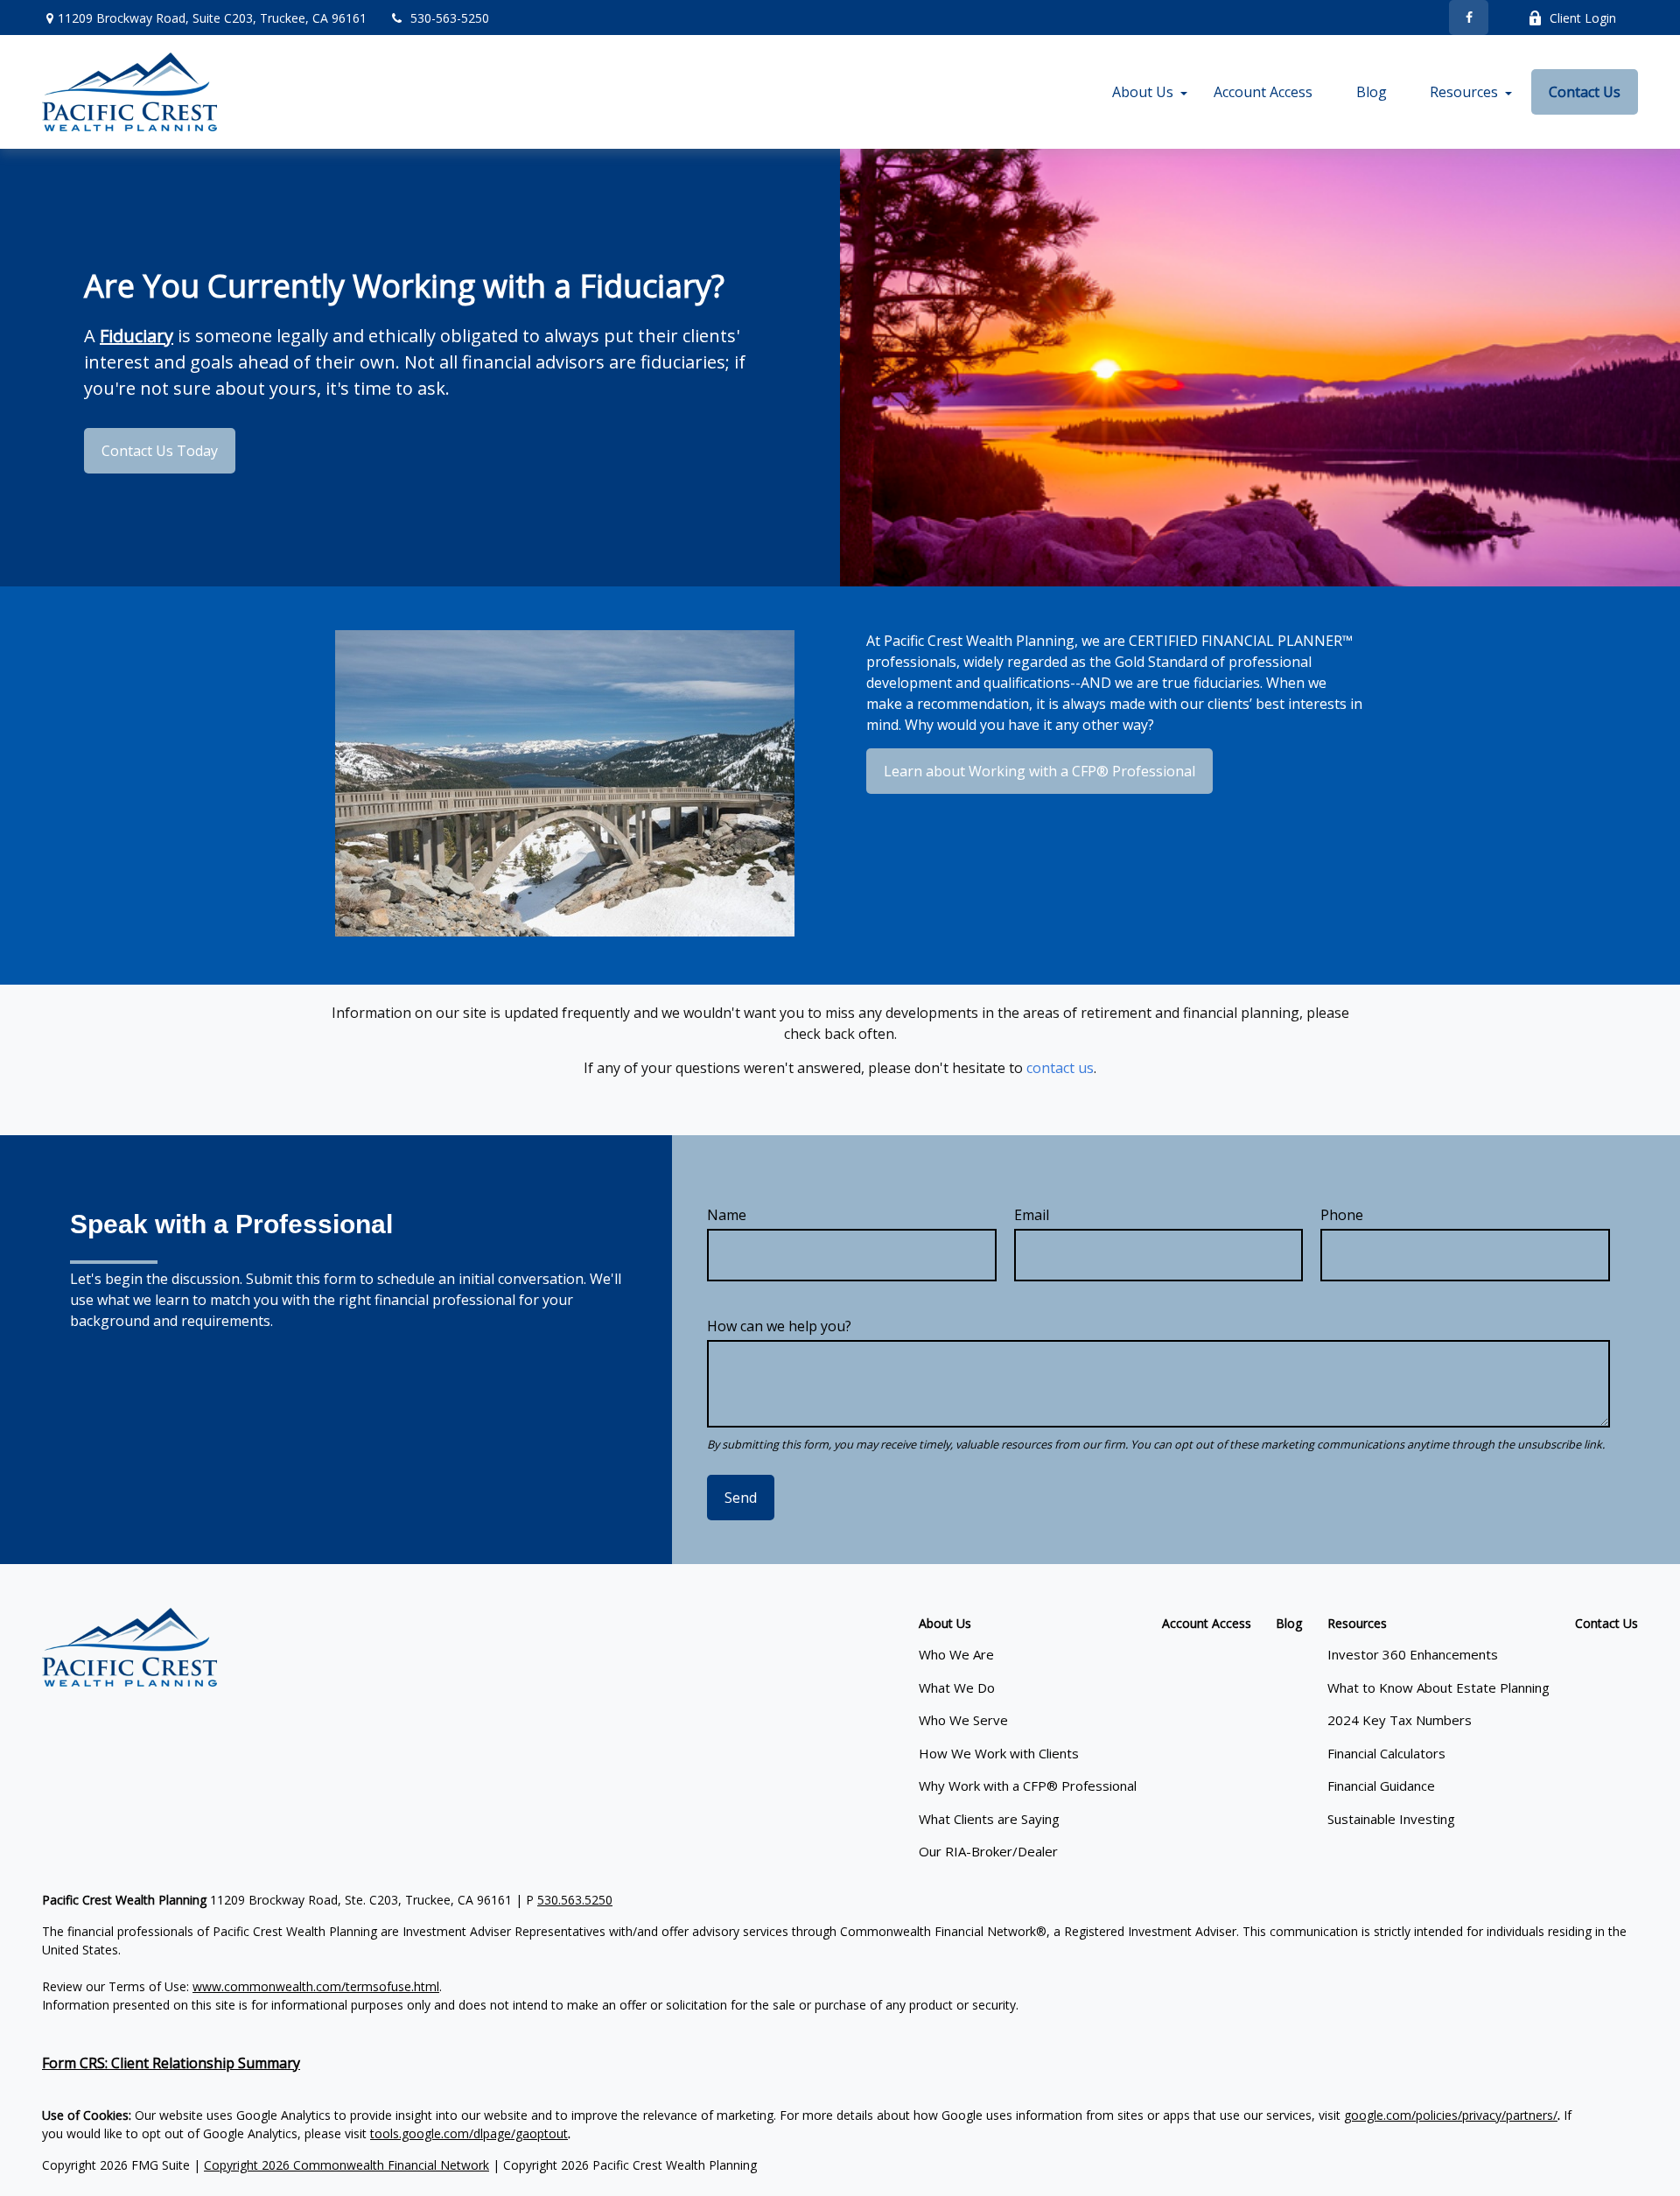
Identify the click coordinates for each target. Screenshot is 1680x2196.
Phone (1342, 1215)
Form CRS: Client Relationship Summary (171, 2063)
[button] (1143, 92)
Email (1032, 1215)
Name (727, 1215)
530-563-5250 (450, 18)
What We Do (957, 1687)
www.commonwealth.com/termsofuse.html (316, 1986)
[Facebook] (1469, 18)
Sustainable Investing (1391, 1819)
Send (741, 1498)
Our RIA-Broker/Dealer (988, 1851)
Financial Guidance (1381, 1786)
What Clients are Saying (989, 1819)
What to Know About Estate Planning (1438, 1687)
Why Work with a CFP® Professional (1028, 1786)
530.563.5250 (575, 1900)
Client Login (1583, 18)
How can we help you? (779, 1326)
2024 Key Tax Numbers (1400, 1720)
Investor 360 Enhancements (1413, 1654)
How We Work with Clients (999, 1753)
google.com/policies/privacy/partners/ (1451, 2115)
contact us (1060, 1068)
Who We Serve (963, 1720)
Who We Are (956, 1654)
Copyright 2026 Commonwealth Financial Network (346, 2165)
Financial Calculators (1386, 1753)
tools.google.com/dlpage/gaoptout (469, 2133)
